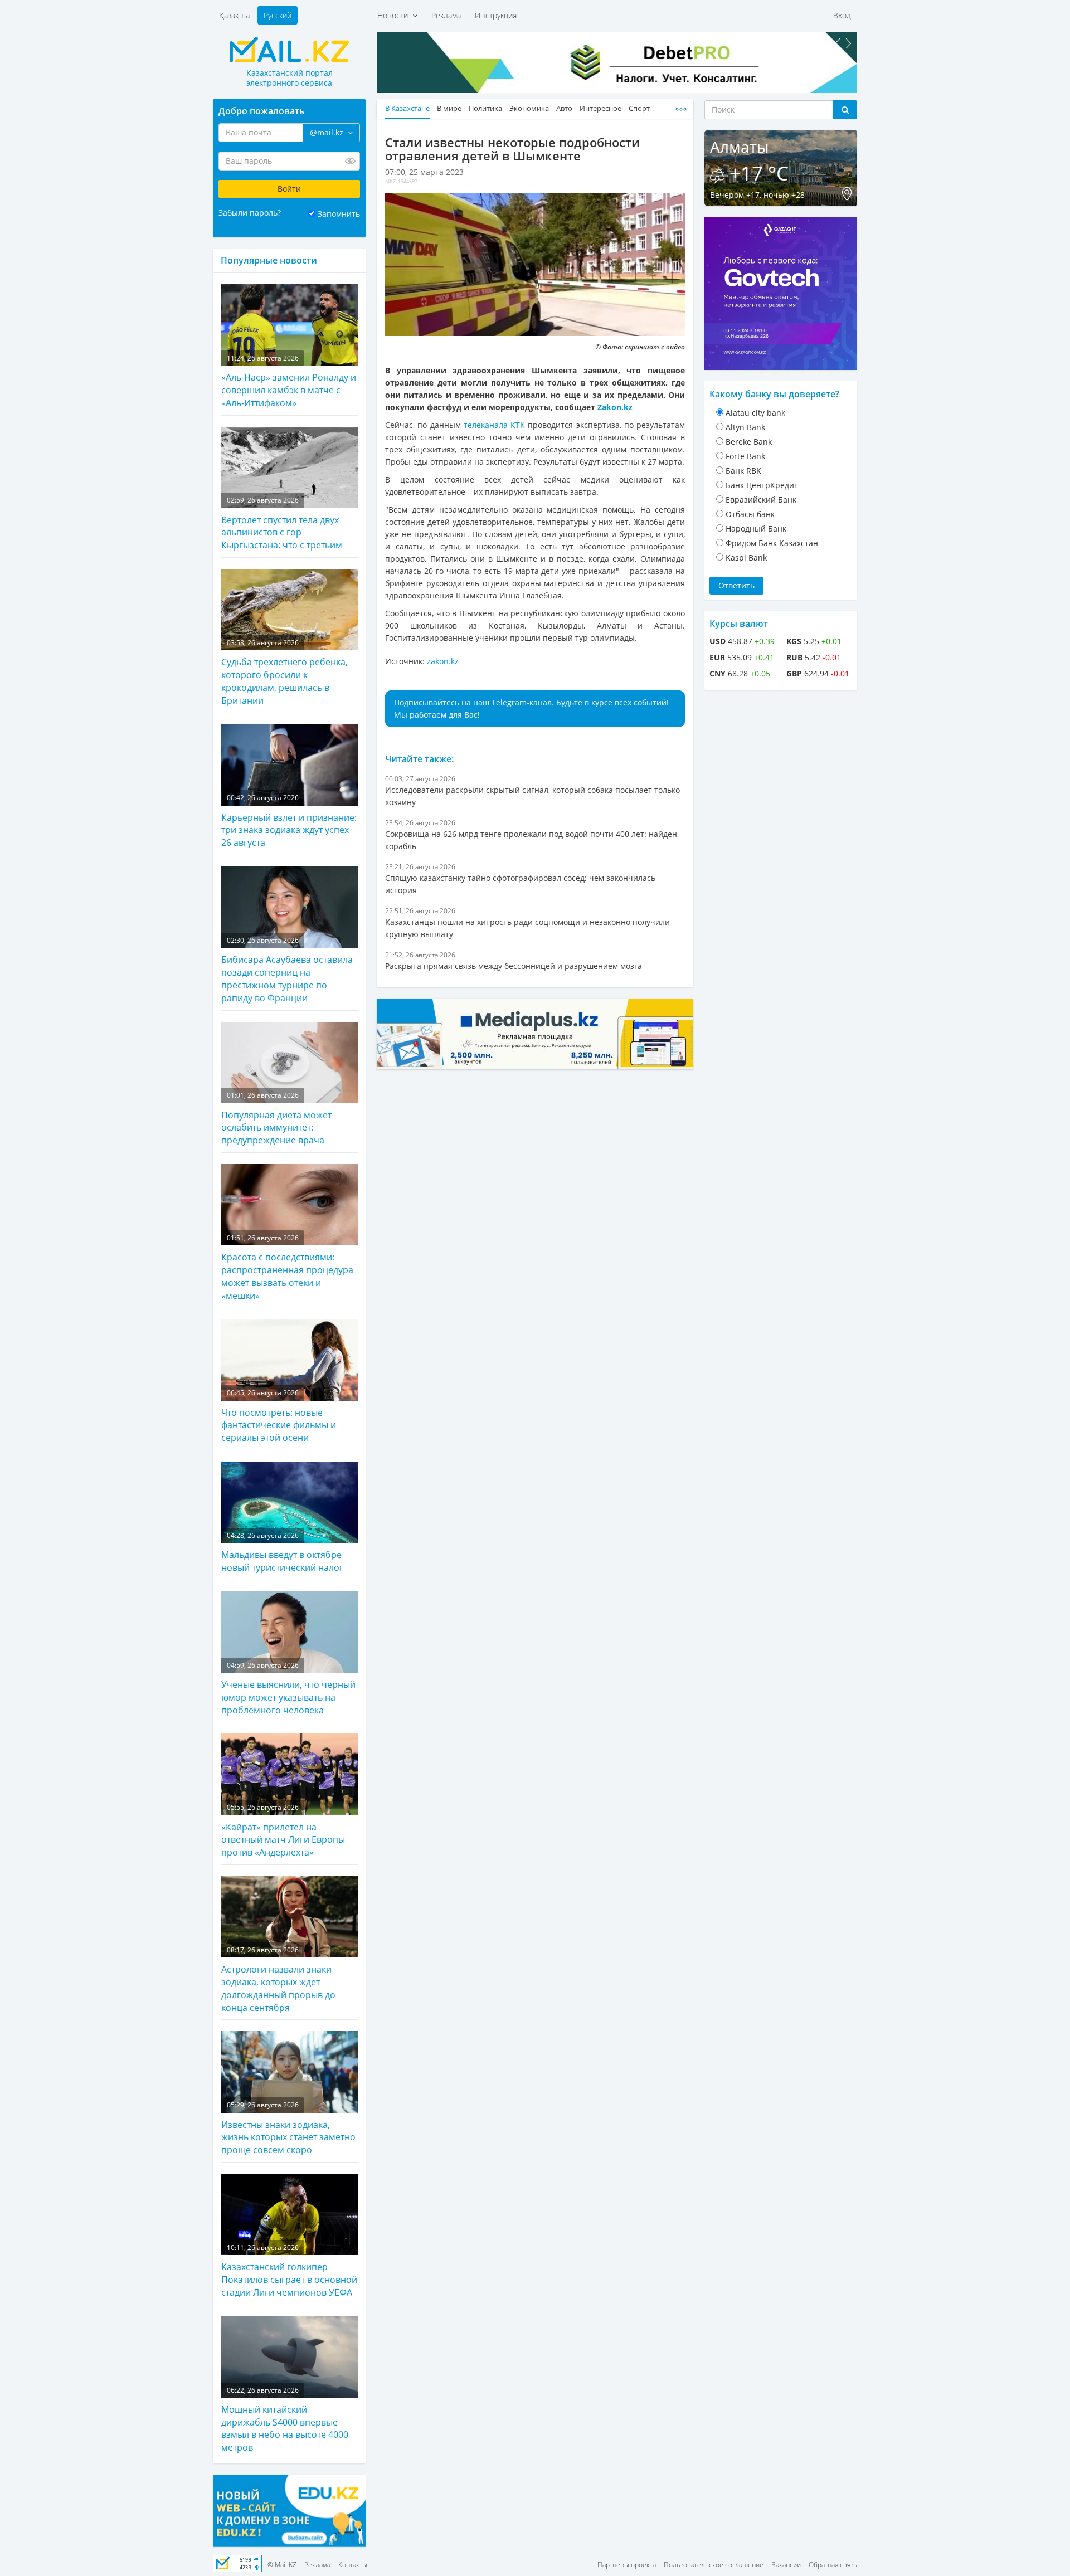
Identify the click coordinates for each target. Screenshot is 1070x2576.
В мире (449, 108)
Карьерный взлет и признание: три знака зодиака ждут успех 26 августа (289, 821)
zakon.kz (443, 661)
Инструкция (496, 15)
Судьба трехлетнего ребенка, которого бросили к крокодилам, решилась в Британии (284, 672)
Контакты (353, 2565)
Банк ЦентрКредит (762, 485)
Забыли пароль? (250, 213)
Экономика (529, 108)
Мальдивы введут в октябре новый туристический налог (282, 1552)
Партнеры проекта (627, 2565)
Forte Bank (745, 456)
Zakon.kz (615, 407)
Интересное (600, 108)
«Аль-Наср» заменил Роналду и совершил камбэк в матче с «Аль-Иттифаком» (289, 381)
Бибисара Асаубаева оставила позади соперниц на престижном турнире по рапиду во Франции (287, 970)
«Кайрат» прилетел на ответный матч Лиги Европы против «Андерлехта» (283, 1830)
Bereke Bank (749, 442)
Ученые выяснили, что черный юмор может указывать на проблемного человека (288, 1688)
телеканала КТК (494, 425)
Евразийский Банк (761, 500)
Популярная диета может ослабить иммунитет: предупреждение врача (276, 1118)
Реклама (446, 15)
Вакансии (786, 2565)
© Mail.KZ (282, 2565)
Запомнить (339, 214)
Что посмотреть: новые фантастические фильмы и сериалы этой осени (279, 1416)
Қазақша (234, 15)
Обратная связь (833, 2565)
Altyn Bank (745, 427)
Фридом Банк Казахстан (772, 543)
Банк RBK (743, 471)
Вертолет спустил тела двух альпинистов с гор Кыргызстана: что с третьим (282, 523)
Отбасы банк (750, 514)
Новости (395, 15)
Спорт (639, 108)
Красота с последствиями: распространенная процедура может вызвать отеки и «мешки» (287, 1267)
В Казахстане (407, 108)
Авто (564, 108)
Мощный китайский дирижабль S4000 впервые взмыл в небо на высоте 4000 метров (285, 2420)
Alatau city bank (755, 413)
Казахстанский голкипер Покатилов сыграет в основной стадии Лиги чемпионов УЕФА (289, 2271)
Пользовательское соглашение (714, 2565)
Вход (842, 15)
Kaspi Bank (746, 557)
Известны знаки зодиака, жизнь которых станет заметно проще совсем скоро (288, 2128)
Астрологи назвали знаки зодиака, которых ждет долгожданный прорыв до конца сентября (278, 1980)
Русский (278, 15)
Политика (485, 108)
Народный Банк (756, 529)
